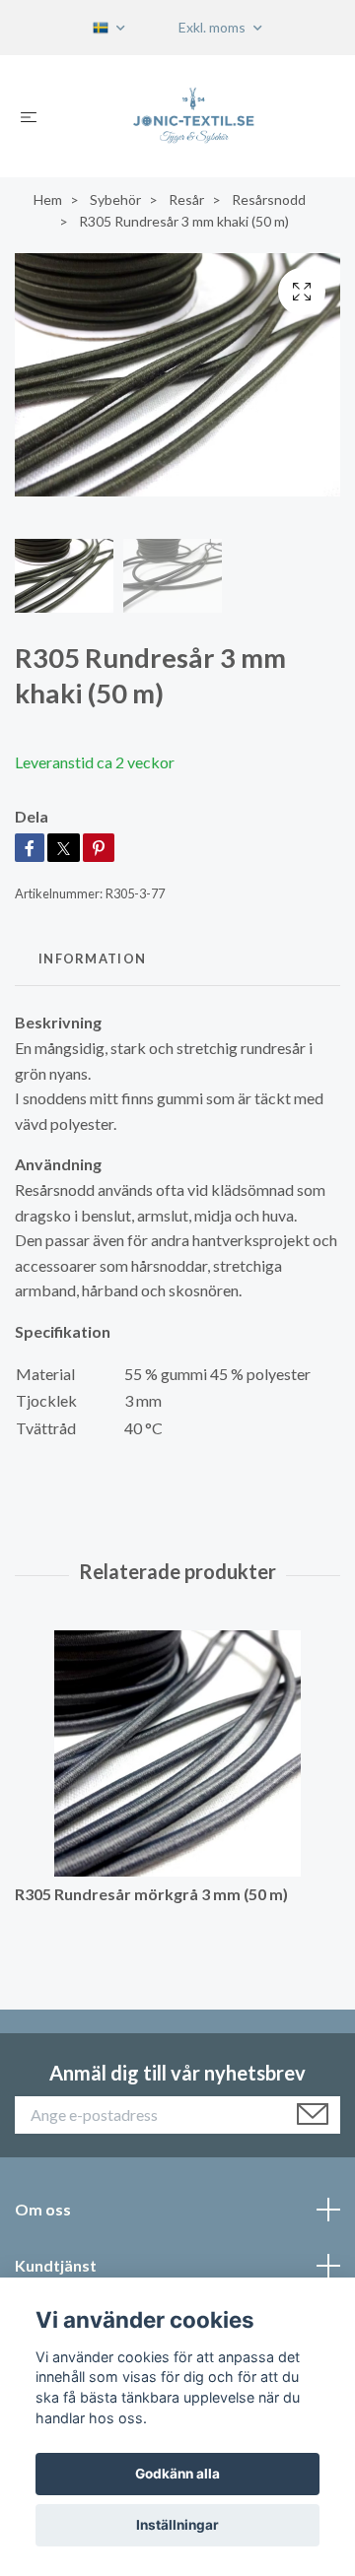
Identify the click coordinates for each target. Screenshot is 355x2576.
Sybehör (115, 199)
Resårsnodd (269, 199)
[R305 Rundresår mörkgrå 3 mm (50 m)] (177, 1753)
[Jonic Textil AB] (194, 116)
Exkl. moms (213, 27)
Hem (48, 199)
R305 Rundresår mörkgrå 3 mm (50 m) (151, 1894)
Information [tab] (92, 958)
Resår (186, 199)
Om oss (43, 2209)
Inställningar (177, 2525)
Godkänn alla (177, 2474)
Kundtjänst (56, 2265)
